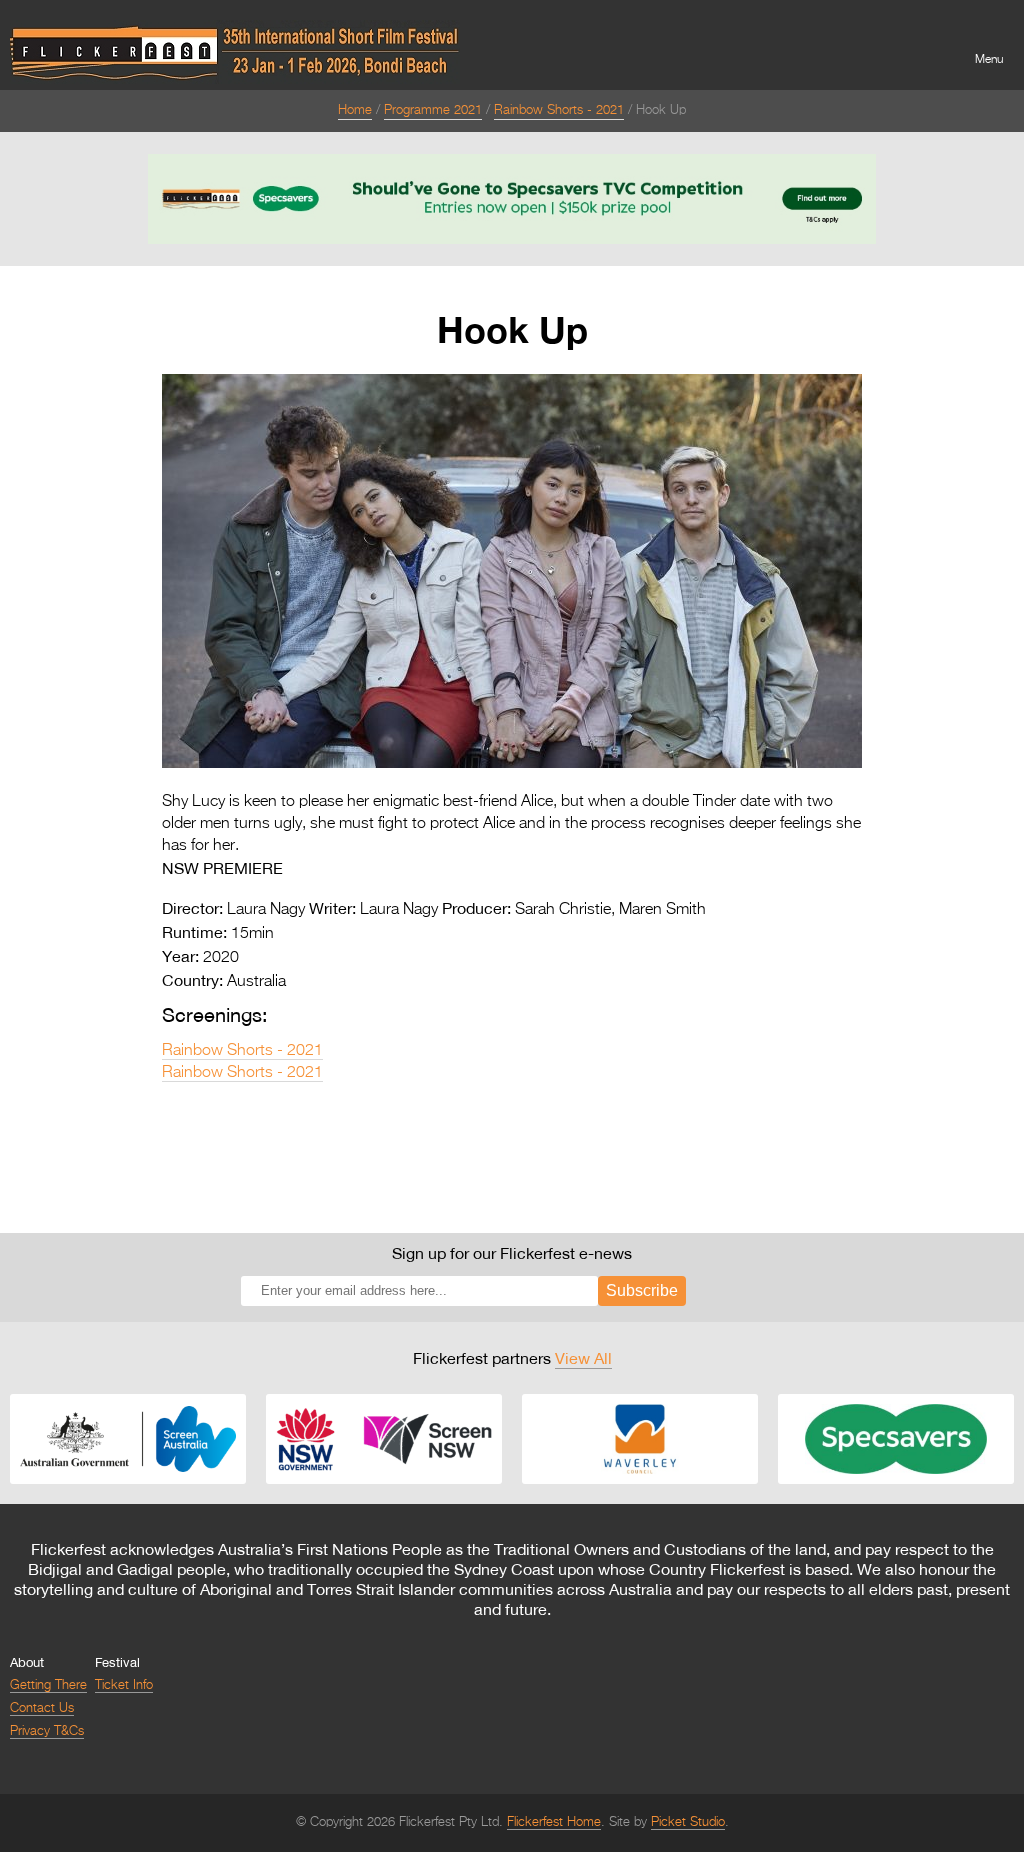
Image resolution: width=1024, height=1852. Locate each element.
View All (583, 1358)
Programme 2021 (433, 110)
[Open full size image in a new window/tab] (512, 764)
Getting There (48, 1685)
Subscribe (642, 1290)
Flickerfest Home (554, 1822)
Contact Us (42, 1708)
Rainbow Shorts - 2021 (559, 110)
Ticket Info (124, 1685)
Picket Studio (688, 1822)
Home (355, 110)
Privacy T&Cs (47, 1731)
